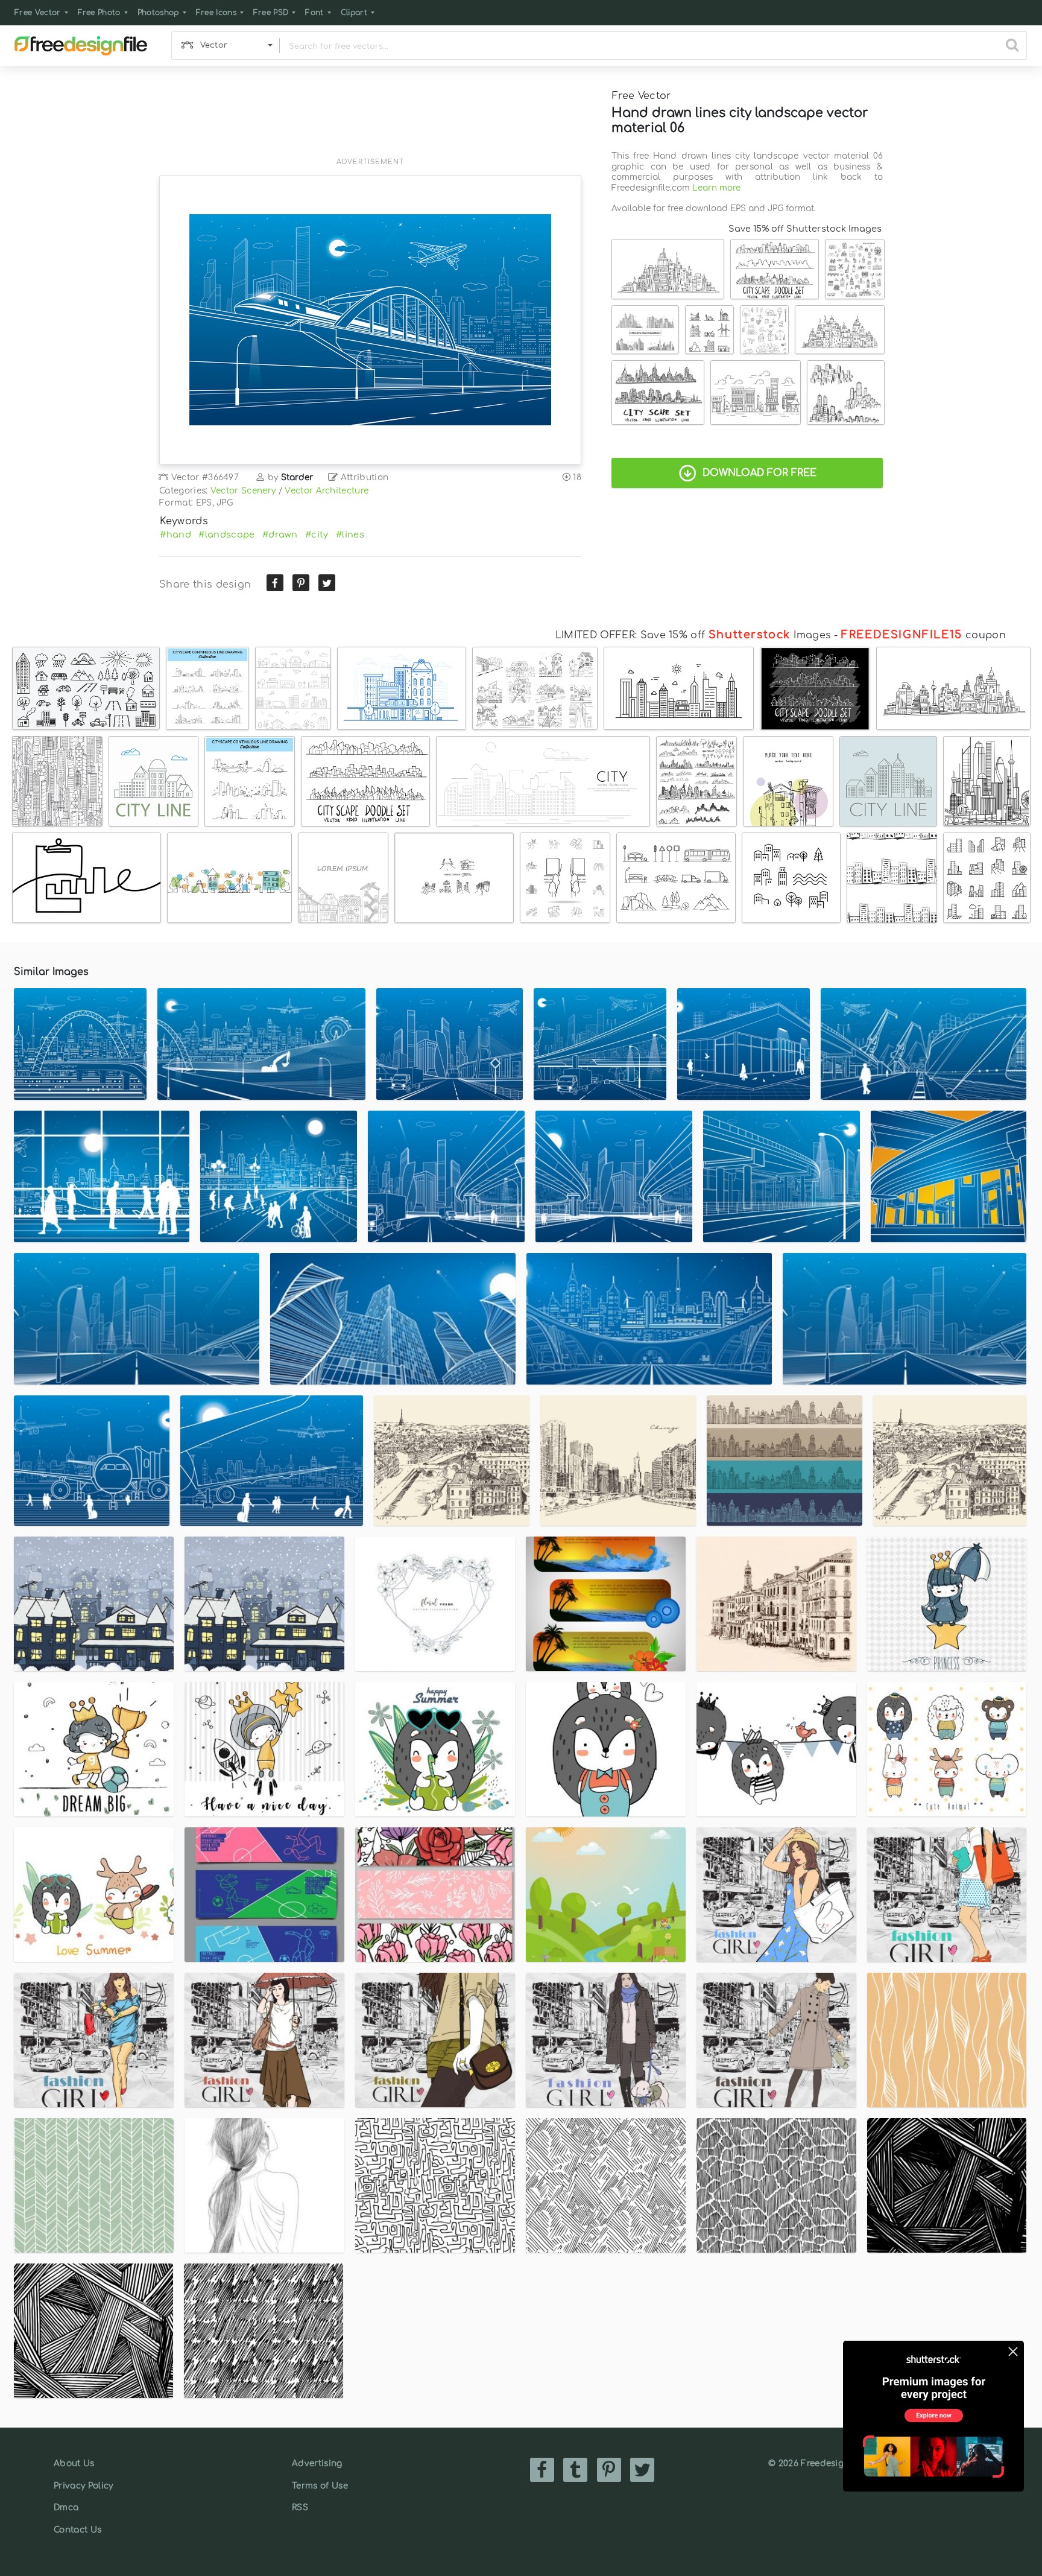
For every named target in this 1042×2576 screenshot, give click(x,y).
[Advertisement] (370, 119)
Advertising (317, 2463)
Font (314, 13)
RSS (300, 2508)
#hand (175, 535)
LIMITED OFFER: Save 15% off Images (693, 635)
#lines (350, 535)
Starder (297, 477)
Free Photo (99, 13)
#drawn (280, 535)
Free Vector (38, 13)
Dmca (66, 2508)
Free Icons (216, 13)
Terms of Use (320, 2486)
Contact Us (77, 2530)
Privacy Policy (83, 2486)
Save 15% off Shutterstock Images (805, 229)
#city (317, 535)
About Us (74, 2463)
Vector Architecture (327, 491)
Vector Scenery (243, 491)
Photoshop (158, 13)
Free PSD (271, 13)
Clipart (354, 13)
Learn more (716, 188)
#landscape (226, 535)
